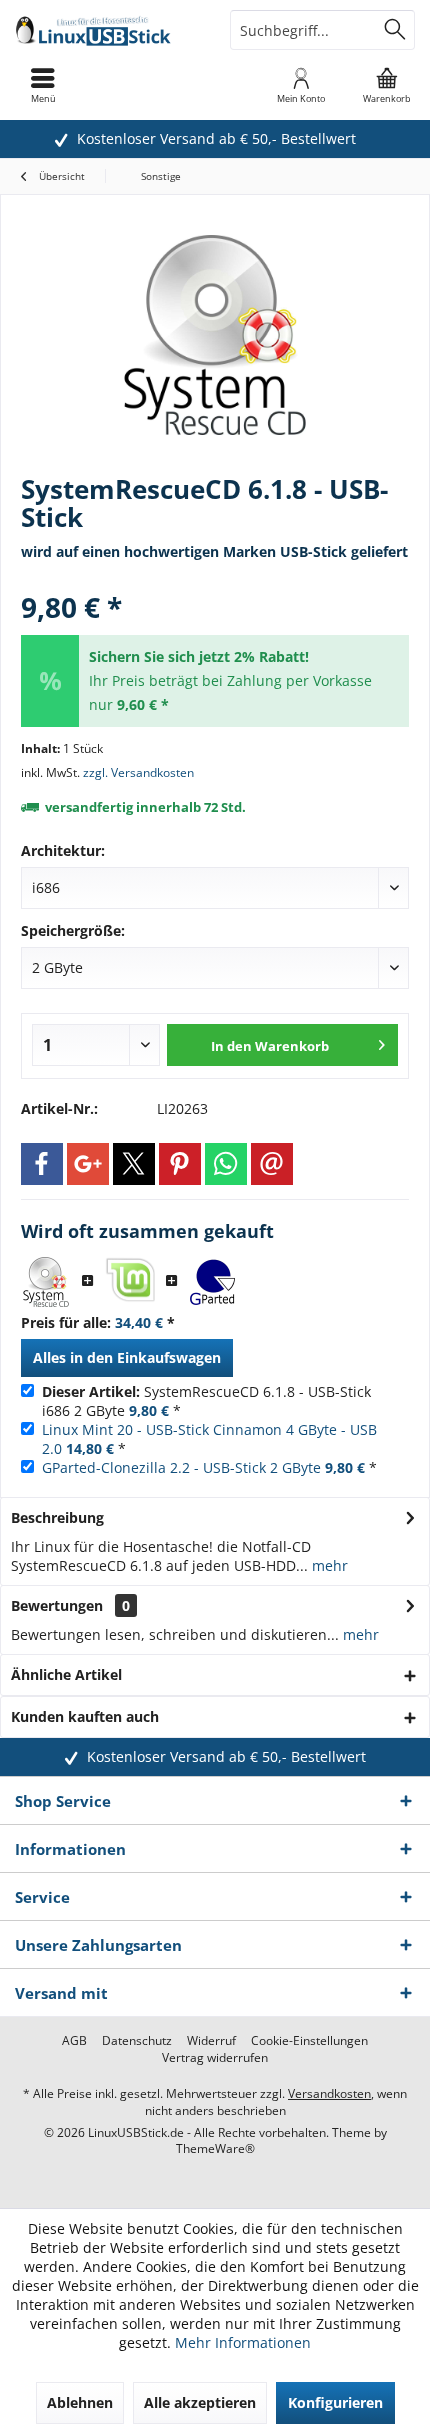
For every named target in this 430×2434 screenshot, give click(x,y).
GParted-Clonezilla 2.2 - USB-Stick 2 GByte (181, 1467)
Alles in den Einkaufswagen (127, 1357)
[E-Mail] (272, 1164)
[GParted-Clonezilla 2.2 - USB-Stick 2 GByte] (214, 1282)
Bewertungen (57, 1605)
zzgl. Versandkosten (138, 772)
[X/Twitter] (134, 1164)
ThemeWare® (215, 2148)
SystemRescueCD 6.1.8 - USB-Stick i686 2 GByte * (206, 1401)
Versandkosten (329, 2093)
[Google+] (88, 1164)
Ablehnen (80, 2402)
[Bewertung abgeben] (215, 580)
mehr (328, 1565)
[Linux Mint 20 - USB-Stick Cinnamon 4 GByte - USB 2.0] (130, 1282)
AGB (74, 2041)
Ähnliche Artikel (66, 1674)
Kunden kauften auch (85, 1716)
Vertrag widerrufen (215, 2058)
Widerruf (211, 2041)
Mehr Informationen (243, 2342)
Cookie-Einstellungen (309, 2041)
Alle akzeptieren (200, 2402)
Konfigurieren (335, 2402)
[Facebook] (42, 1164)
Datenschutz (137, 2041)
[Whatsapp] (226, 1164)
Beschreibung (57, 1517)
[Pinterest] (180, 1164)
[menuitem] (387, 85)
